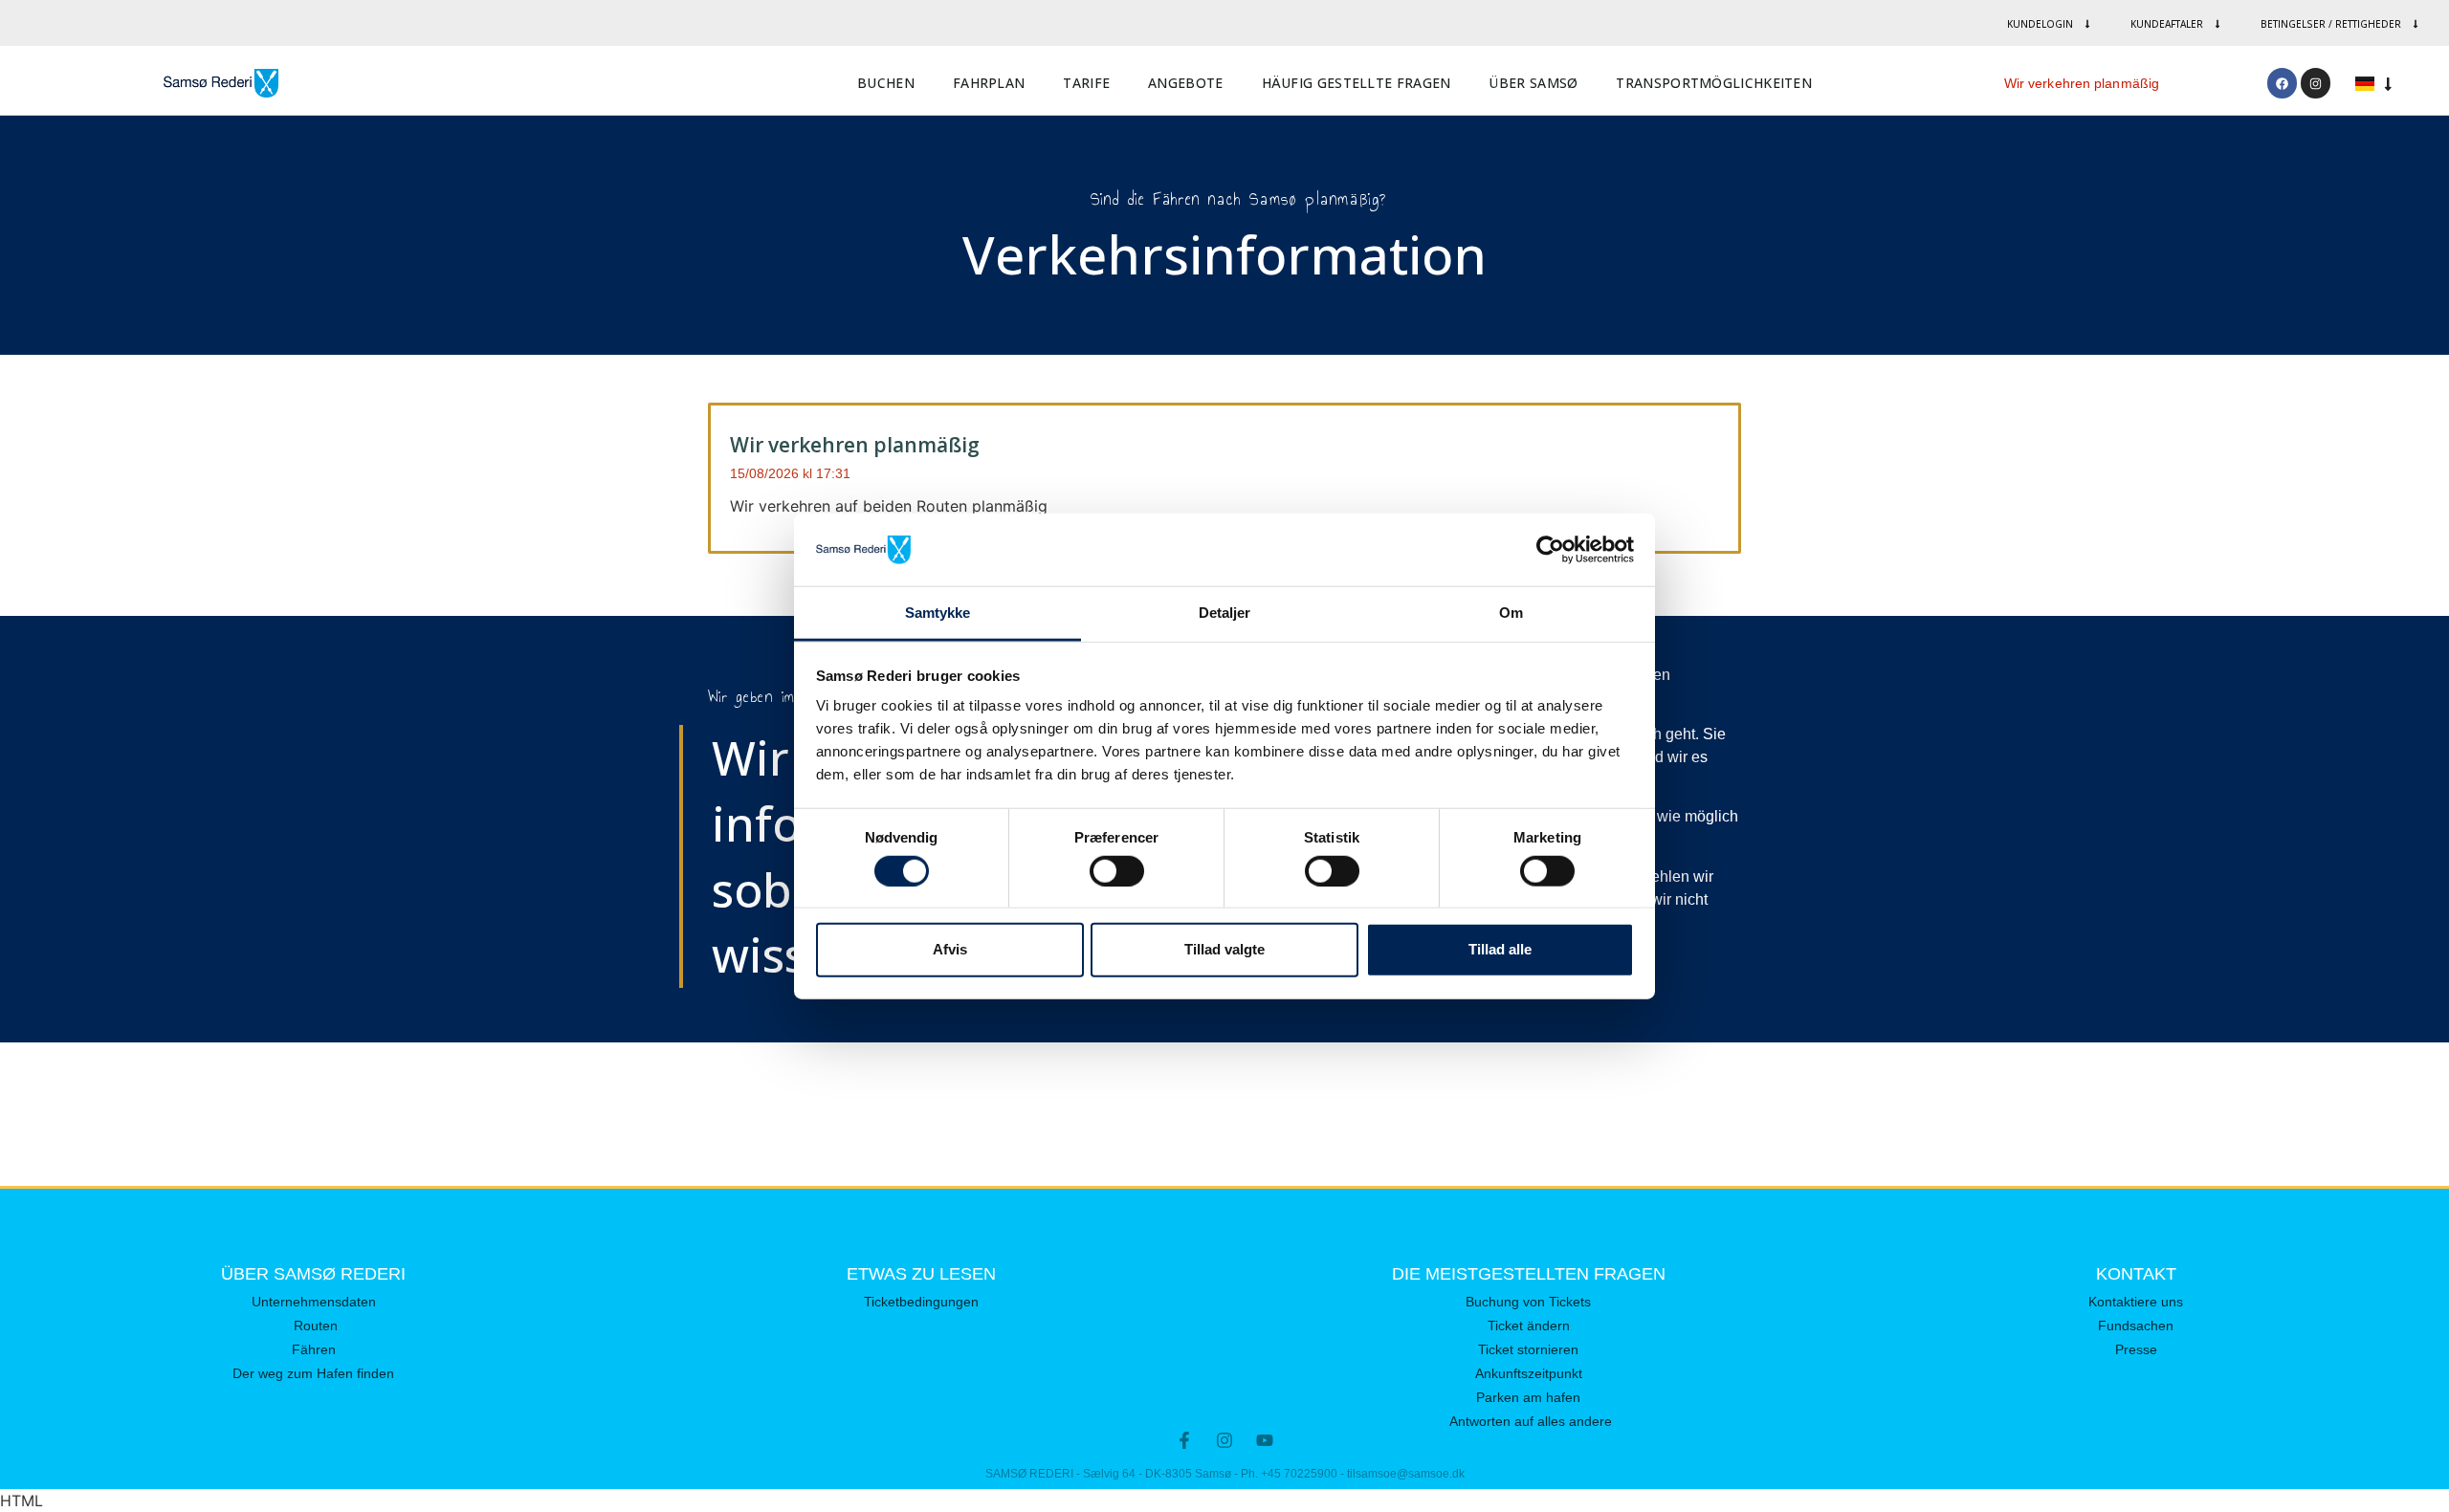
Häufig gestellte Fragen (1357, 83)
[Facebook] (2282, 83)
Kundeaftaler (2167, 24)
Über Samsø (1533, 83)
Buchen (886, 83)
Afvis (950, 949)
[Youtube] (1265, 1440)
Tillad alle (1500, 949)
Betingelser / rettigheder (2331, 24)
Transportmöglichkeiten (1714, 83)
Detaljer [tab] (1225, 613)
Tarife (1086, 83)
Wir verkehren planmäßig (2082, 83)
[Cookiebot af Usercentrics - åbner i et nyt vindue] (1550, 550)
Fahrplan (989, 83)
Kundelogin (2040, 24)
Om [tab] (1511, 613)
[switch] (1117, 870)
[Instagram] (2316, 83)
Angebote (1185, 83)
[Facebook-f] (1184, 1440)
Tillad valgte (1224, 949)
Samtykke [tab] (938, 613)
